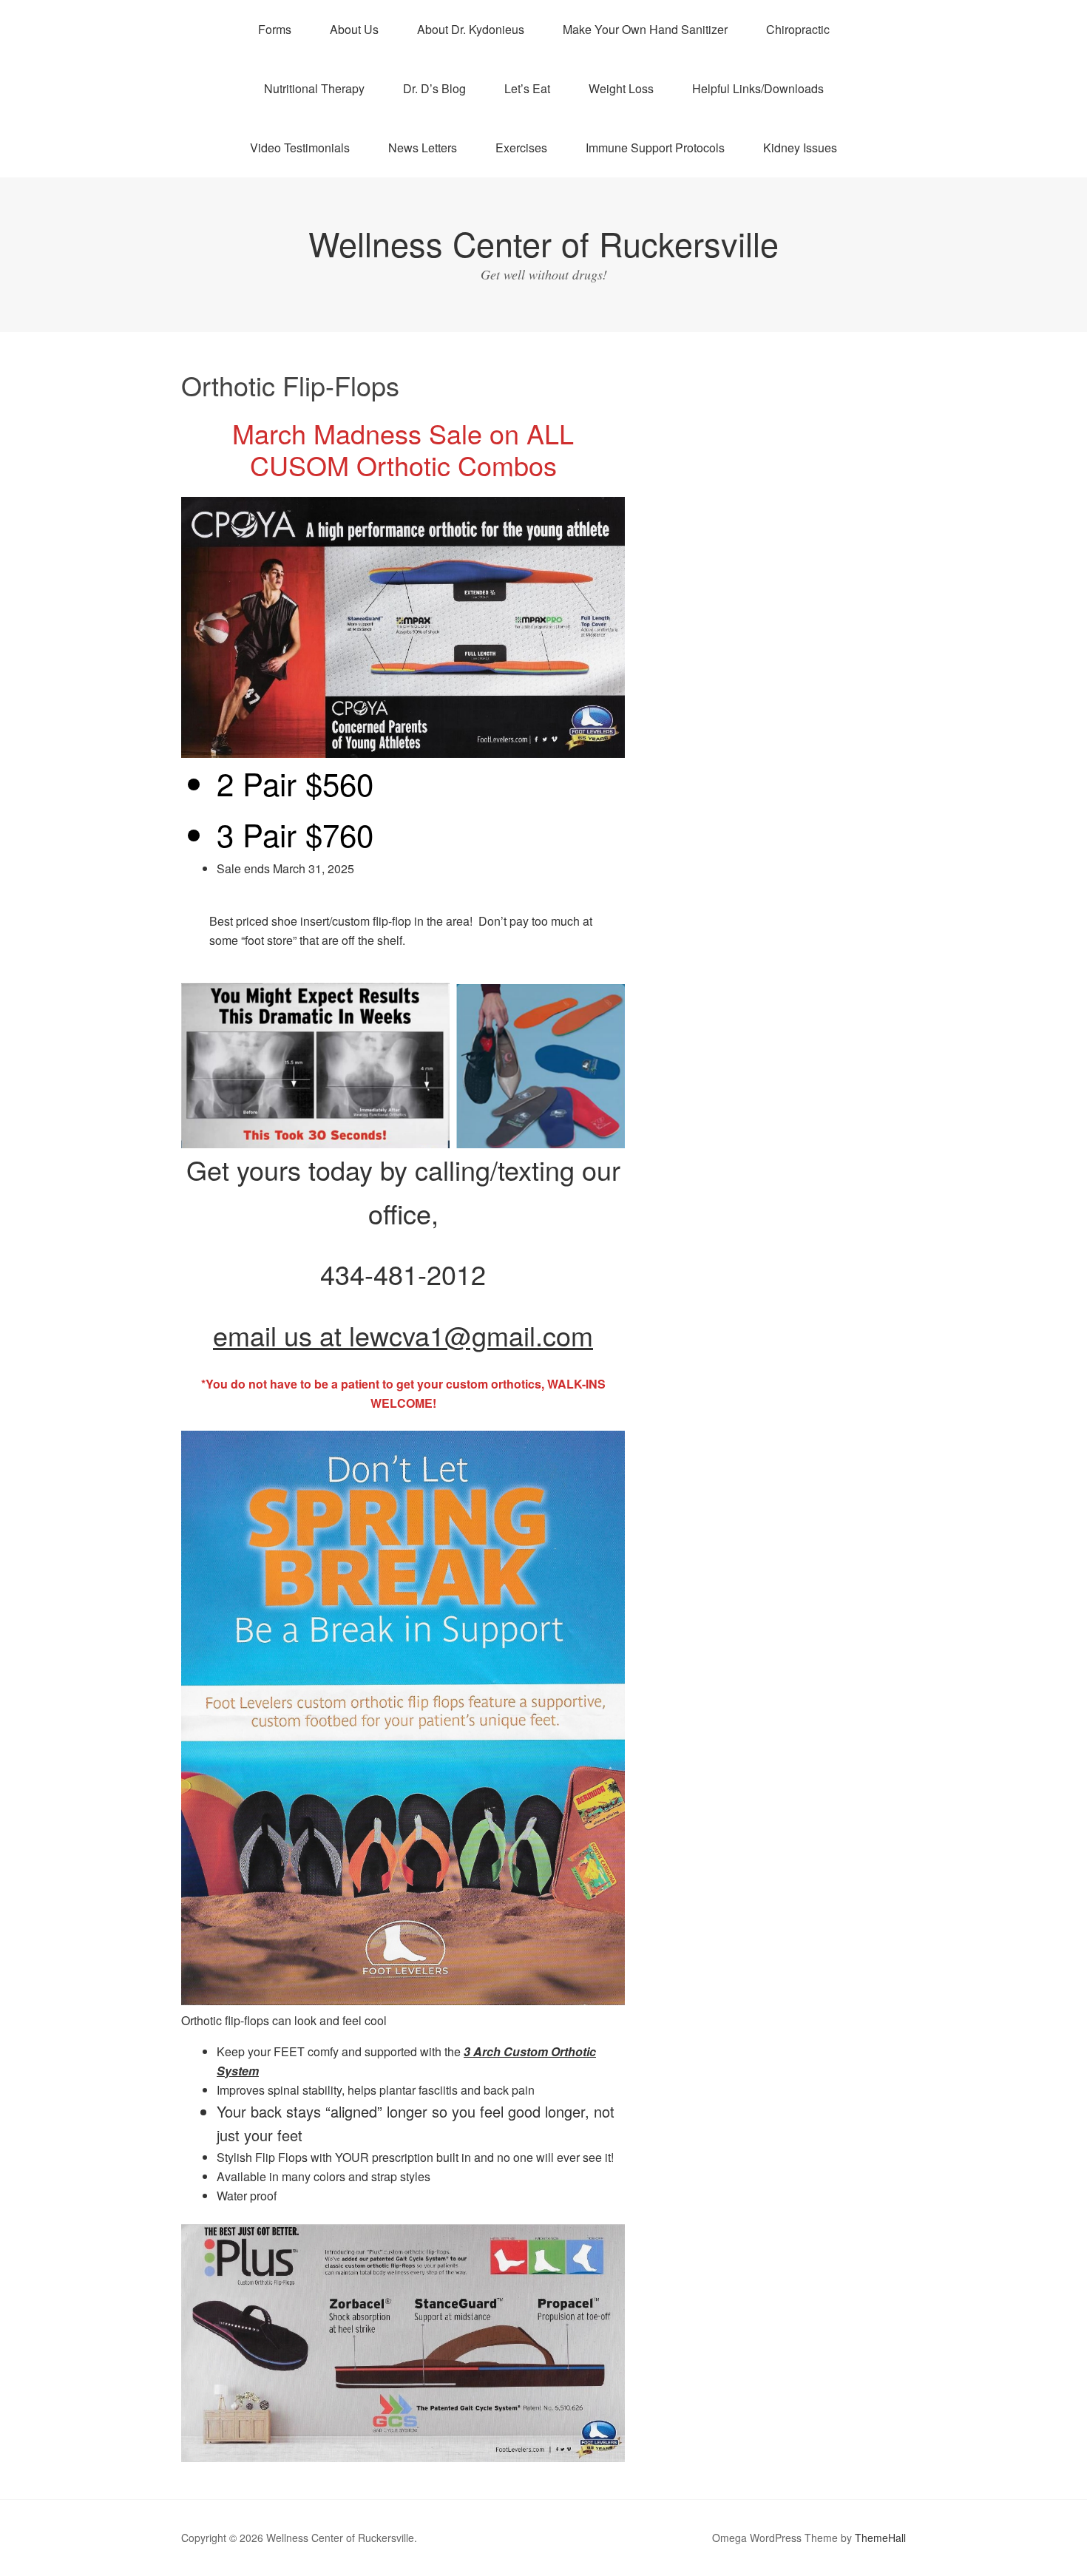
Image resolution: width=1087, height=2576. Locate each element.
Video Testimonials (300, 148)
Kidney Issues (800, 148)
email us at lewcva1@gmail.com (403, 1335)
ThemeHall (880, 2538)
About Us (354, 29)
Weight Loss (621, 88)
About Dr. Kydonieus (471, 29)
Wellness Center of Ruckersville (543, 243)
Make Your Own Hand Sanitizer (645, 29)
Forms (275, 29)
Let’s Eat (527, 88)
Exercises (521, 148)
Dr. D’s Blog (434, 88)
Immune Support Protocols (655, 148)
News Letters (423, 148)
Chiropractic (798, 29)
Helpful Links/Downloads (758, 88)
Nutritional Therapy (314, 88)
